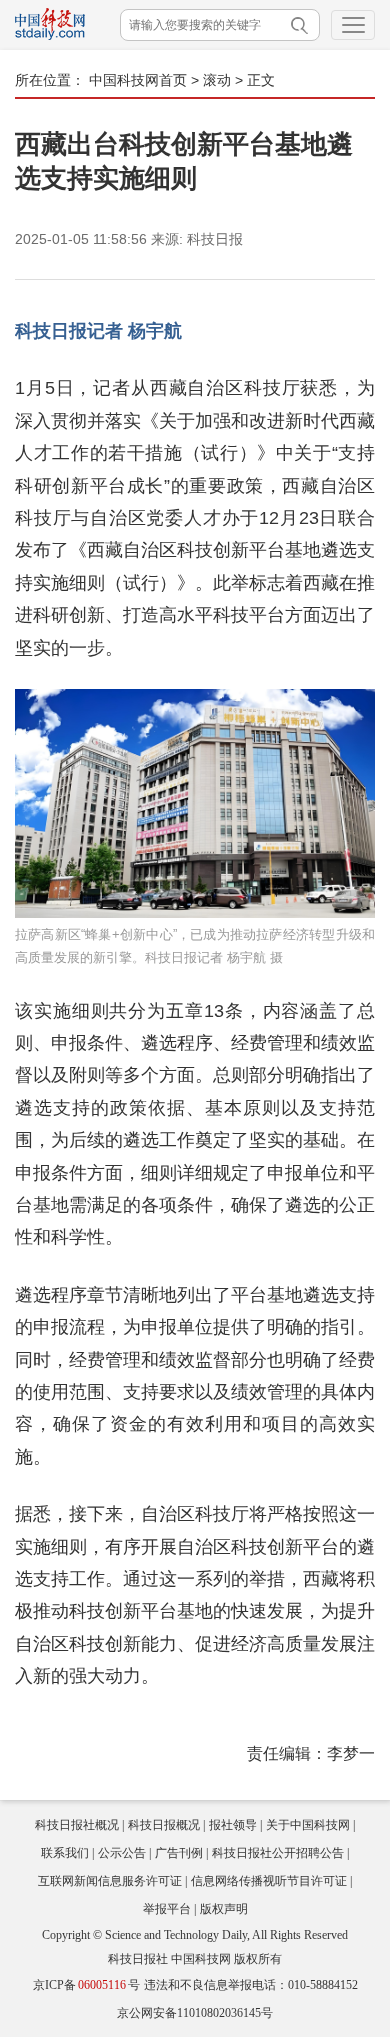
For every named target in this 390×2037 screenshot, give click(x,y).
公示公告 (122, 1853)
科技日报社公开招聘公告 (278, 1853)
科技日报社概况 (77, 1825)
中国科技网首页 (138, 80)
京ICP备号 (86, 1985)
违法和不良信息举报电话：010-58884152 (251, 1985)
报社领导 (233, 1825)
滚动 (217, 80)
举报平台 (167, 1909)
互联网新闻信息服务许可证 (110, 1881)
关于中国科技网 (308, 1825)
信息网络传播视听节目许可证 (269, 1881)
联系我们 (65, 1853)
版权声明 (224, 1909)
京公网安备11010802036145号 (195, 2013)
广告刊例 (179, 1853)
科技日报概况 (164, 1825)
